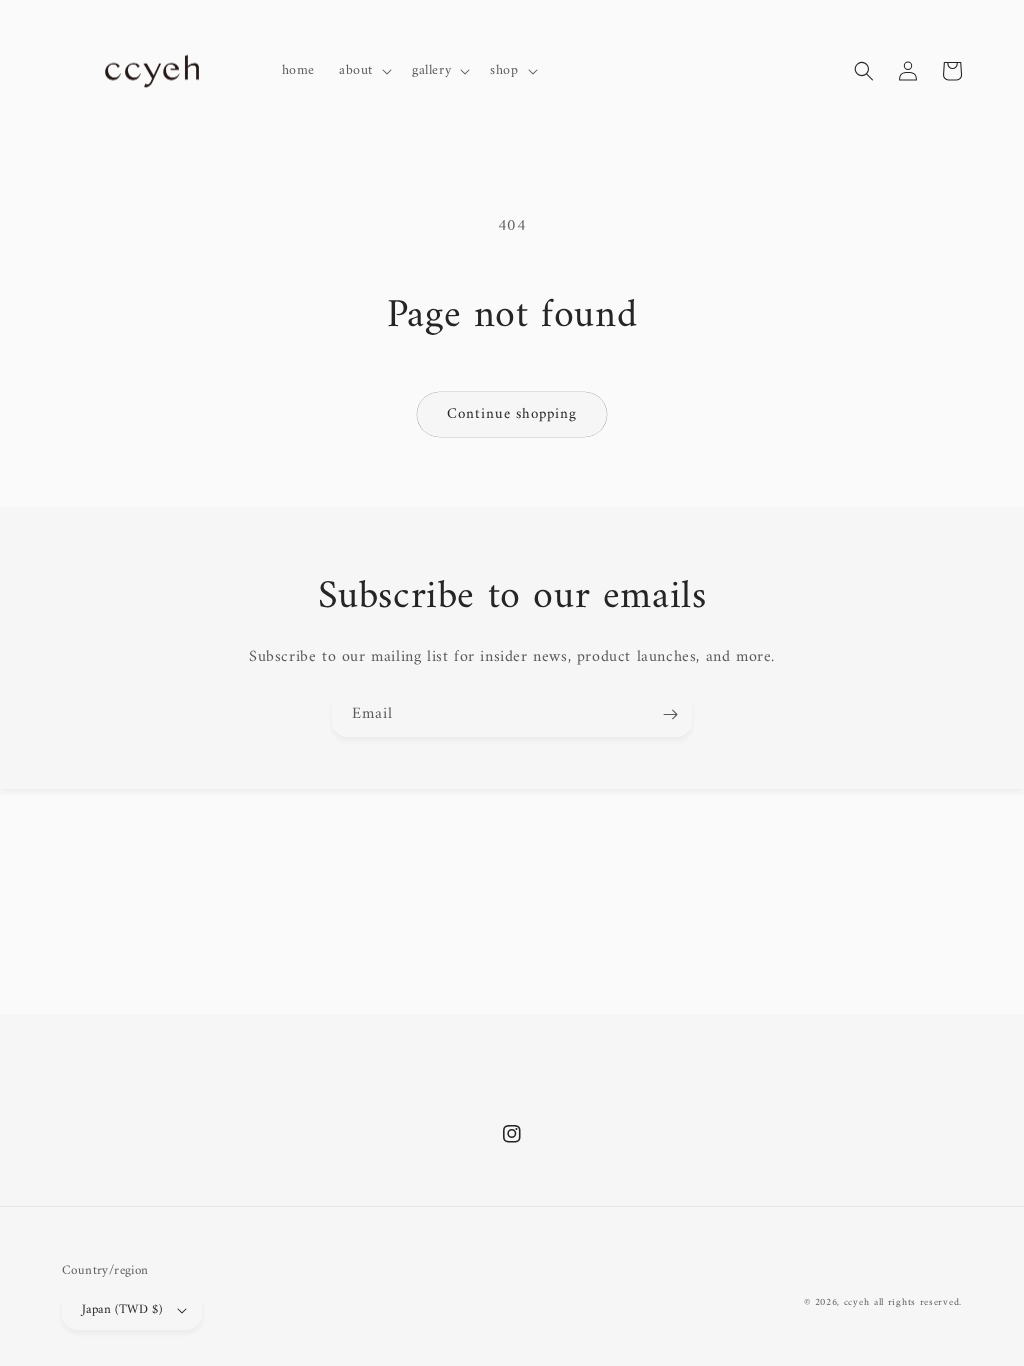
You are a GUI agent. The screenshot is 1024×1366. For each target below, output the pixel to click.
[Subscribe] (670, 714)
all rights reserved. (918, 1302)
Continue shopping (512, 414)
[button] (363, 71)
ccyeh (857, 1302)
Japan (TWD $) (122, 1309)
